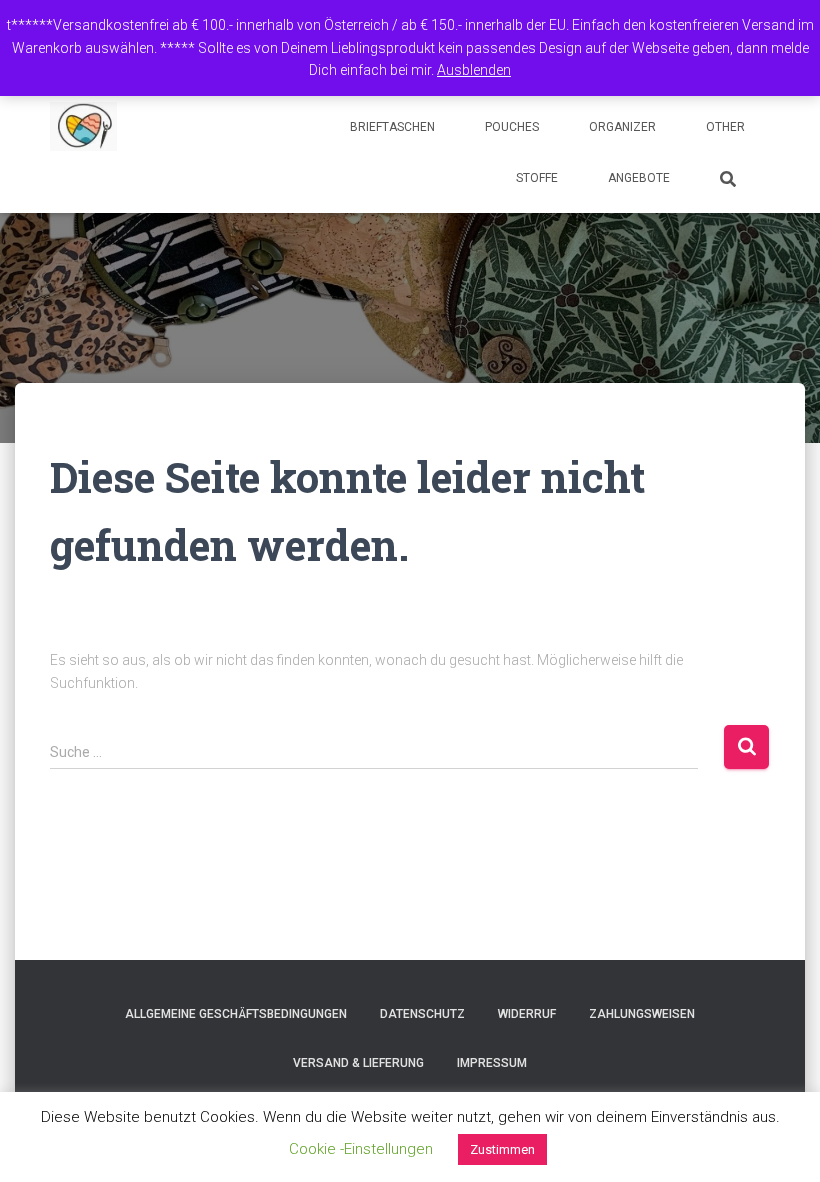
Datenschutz (422, 1014)
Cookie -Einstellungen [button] (361, 1149)
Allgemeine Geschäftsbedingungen (236, 1014)
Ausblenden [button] (474, 70)
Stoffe (537, 178)
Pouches (512, 127)
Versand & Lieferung (358, 1063)
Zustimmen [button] (502, 1149)
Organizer (622, 127)
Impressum (492, 1063)
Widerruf (527, 1014)
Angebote (639, 178)
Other (725, 127)
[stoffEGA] (83, 127)
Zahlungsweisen (642, 1014)
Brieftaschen (392, 127)
